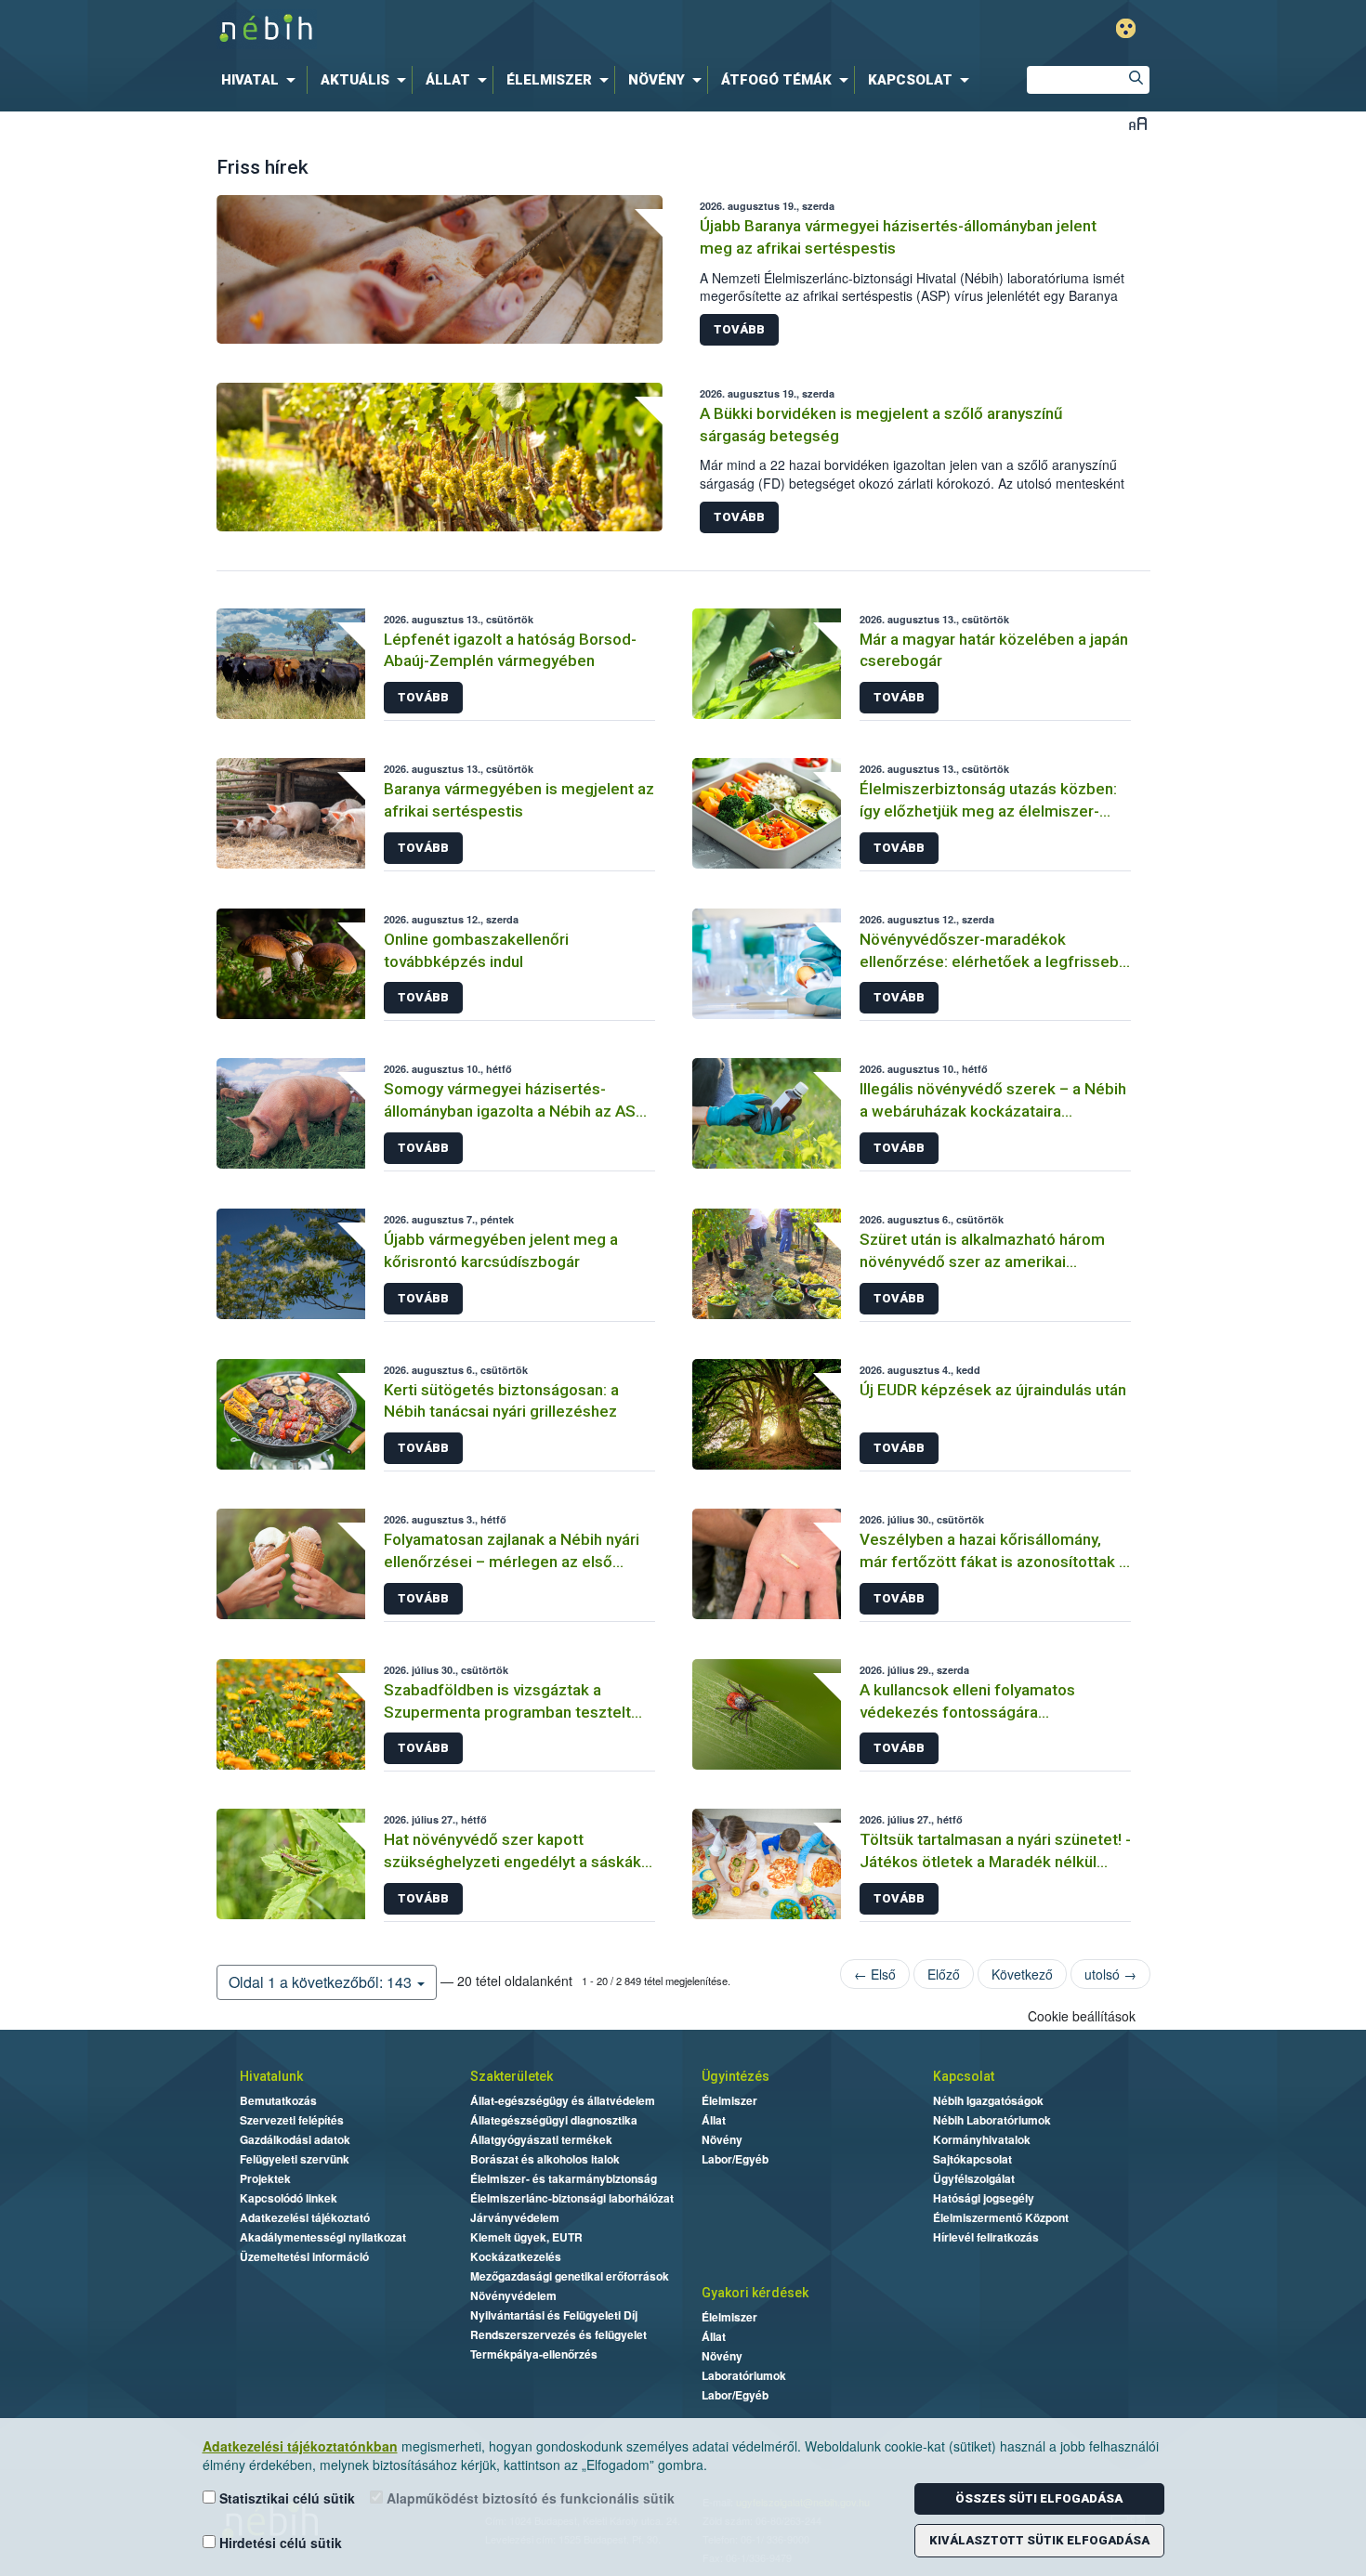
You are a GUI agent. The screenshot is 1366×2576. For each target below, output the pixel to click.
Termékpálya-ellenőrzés (534, 2354)
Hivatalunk (271, 2076)
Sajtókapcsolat (972, 2159)
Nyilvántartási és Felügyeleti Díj (554, 2315)
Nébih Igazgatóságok (988, 2100)
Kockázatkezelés (516, 2256)
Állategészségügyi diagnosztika (554, 2120)
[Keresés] (1136, 80)
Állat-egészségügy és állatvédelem (563, 2100)
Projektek (265, 2178)
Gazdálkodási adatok (295, 2139)
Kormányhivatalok (982, 2139)
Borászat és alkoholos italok (545, 2159)
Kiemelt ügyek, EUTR (526, 2237)
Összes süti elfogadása (1039, 2498)
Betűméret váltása (1138, 123)
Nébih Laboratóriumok (992, 2120)
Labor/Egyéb (735, 2159)
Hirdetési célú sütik (279, 2543)
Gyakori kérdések (755, 2293)
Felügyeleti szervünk (295, 2159)
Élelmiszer (729, 2100)
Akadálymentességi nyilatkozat (323, 2237)
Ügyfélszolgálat (974, 2178)
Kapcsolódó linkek (289, 2198)
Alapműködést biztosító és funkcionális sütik (529, 2498)
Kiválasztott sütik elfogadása (1039, 2540)
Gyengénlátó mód (1126, 28)
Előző (944, 1974)
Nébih (485, 29)
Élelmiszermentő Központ (1001, 2217)
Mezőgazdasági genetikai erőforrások (570, 2276)
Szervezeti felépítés (292, 2120)
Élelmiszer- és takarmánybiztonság (564, 2178)
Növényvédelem (513, 2295)
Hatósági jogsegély (984, 2198)
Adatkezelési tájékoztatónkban (300, 2446)
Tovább (739, 329)
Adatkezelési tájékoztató (305, 2217)
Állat (714, 2120)
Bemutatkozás (278, 2100)
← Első (875, 1974)
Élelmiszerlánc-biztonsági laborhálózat (572, 2198)
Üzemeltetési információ (304, 2256)
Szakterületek (512, 2076)
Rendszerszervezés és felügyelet (558, 2334)
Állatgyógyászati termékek (541, 2139)
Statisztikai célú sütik (285, 2498)
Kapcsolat (964, 2076)
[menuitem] (262, 80)
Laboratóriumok (744, 2375)
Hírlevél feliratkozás (986, 2237)
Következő (1022, 1974)
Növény (722, 2139)
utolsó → (1110, 1974)
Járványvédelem (515, 2217)
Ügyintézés (736, 2076)
